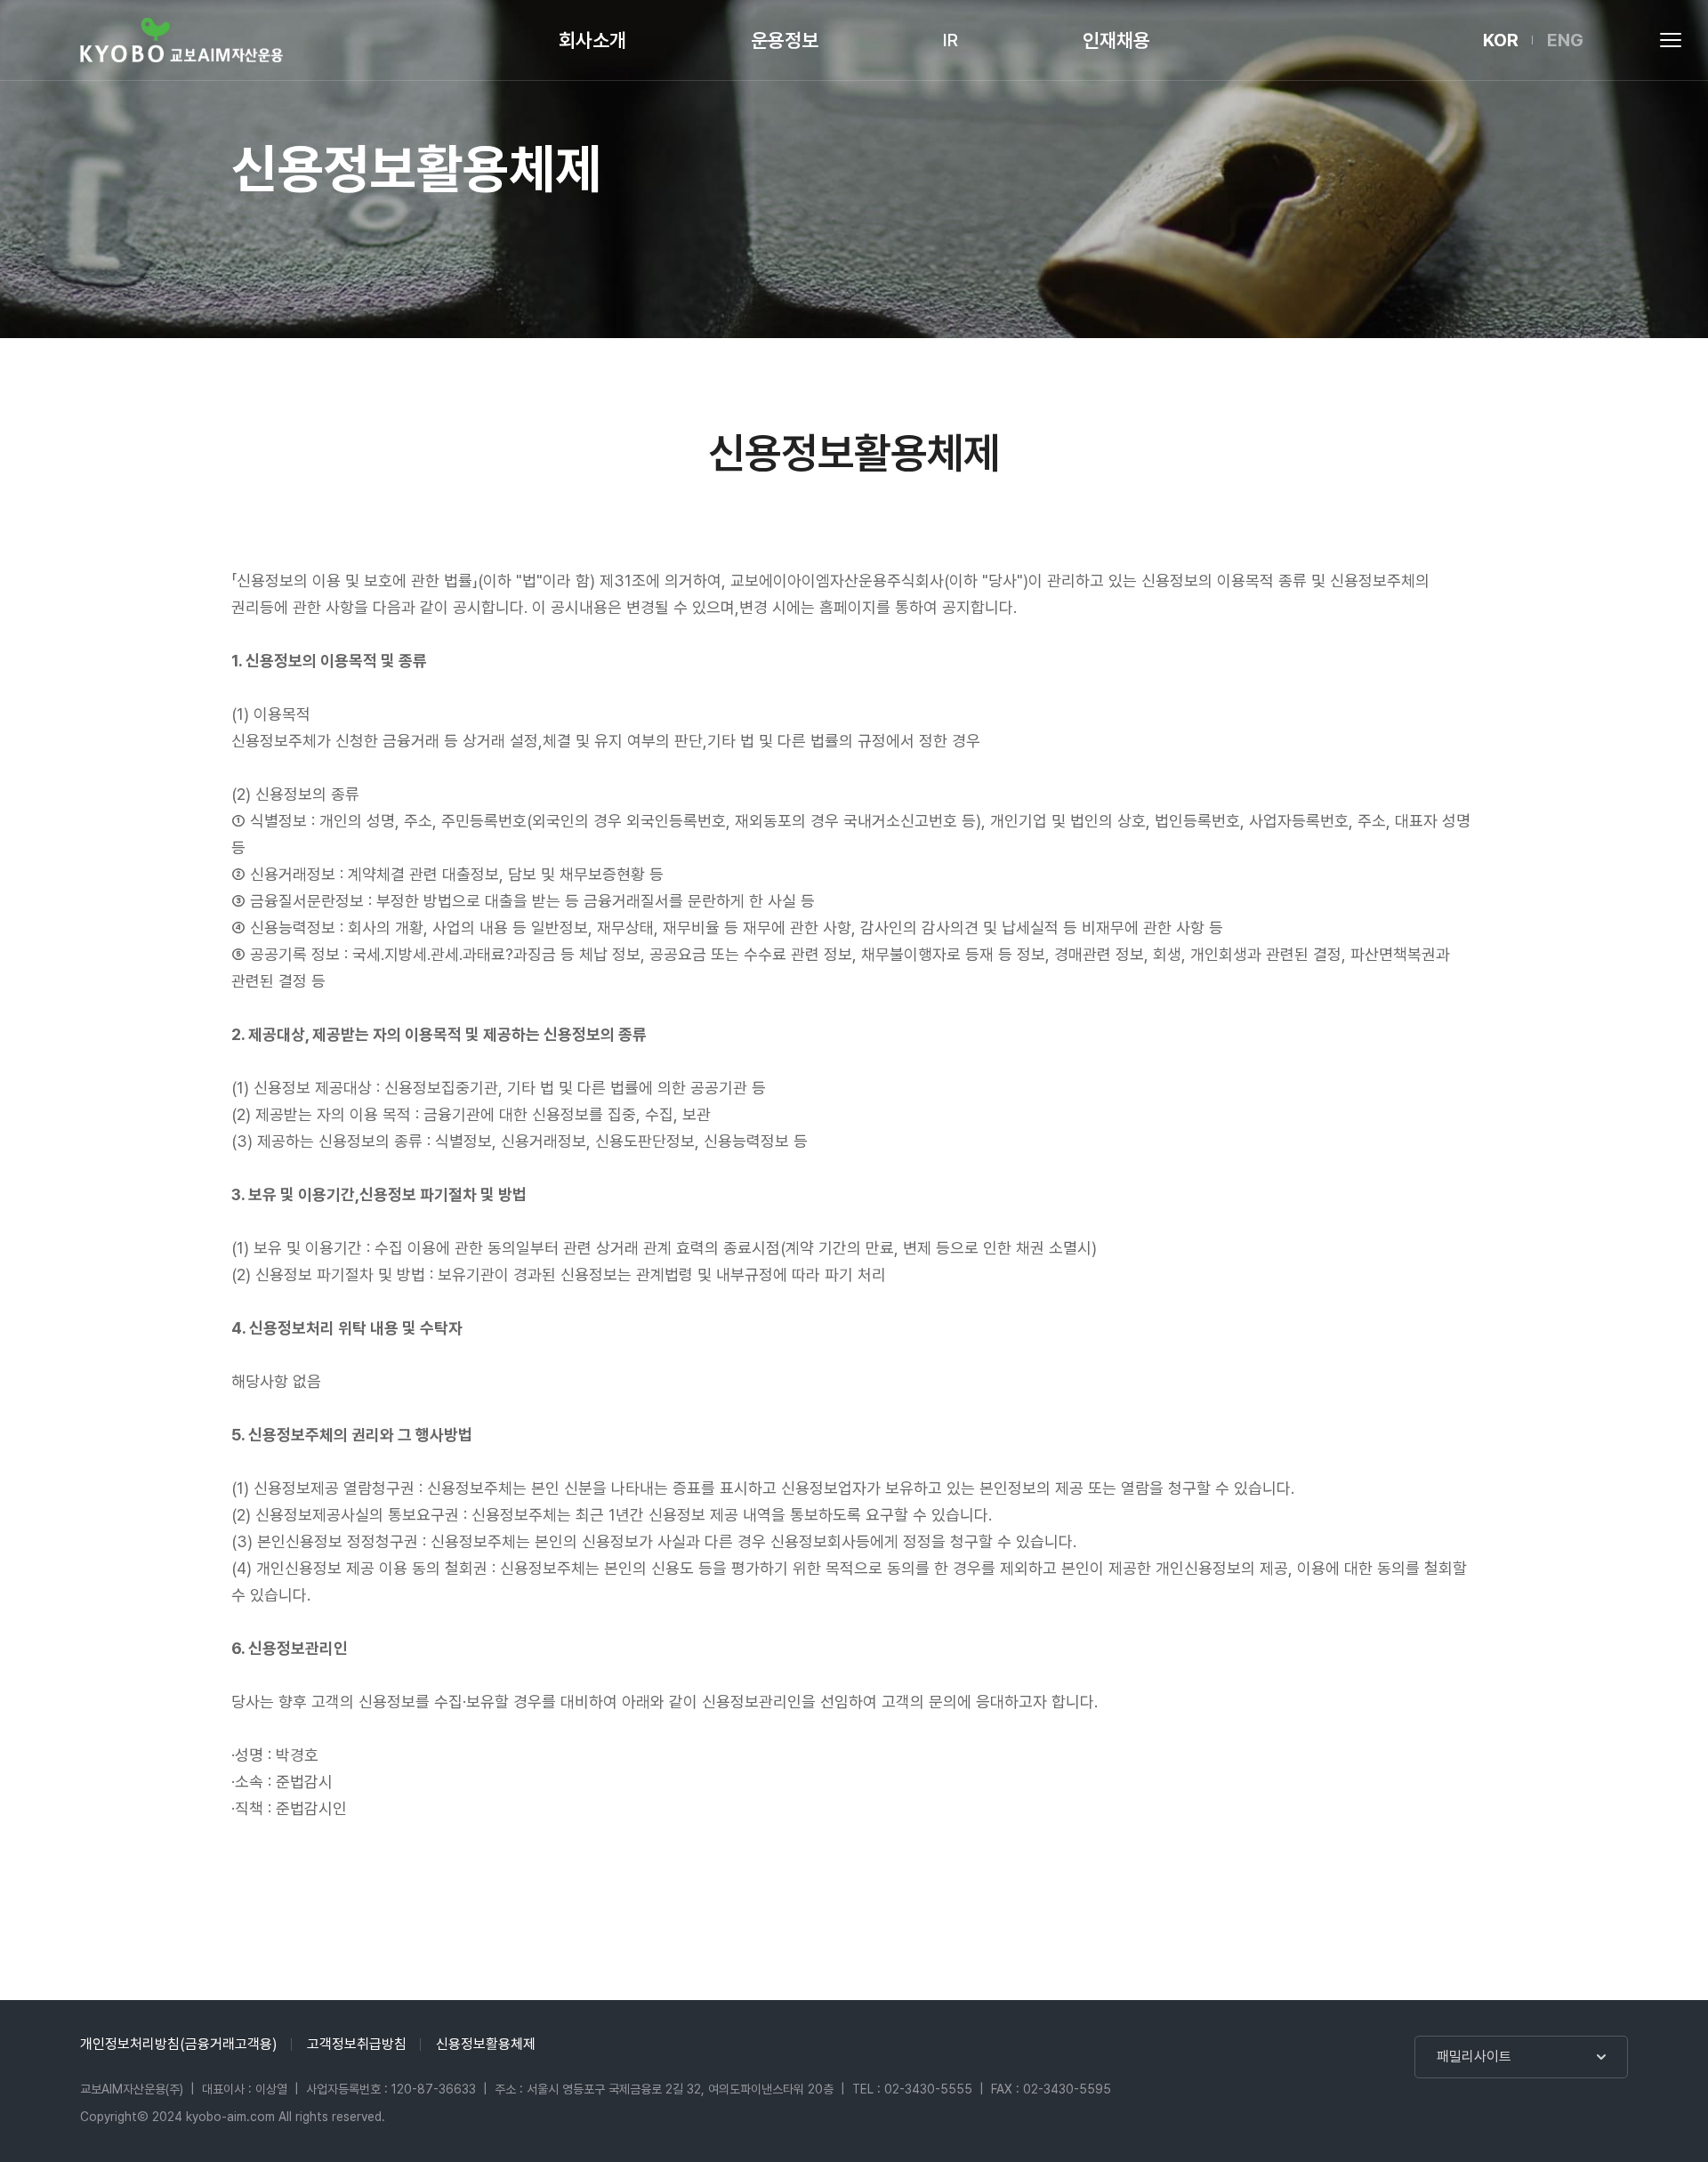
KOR (1501, 40)
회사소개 (592, 40)
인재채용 (1116, 40)
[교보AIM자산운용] (181, 40)
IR (951, 40)
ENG (1565, 40)
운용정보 (785, 40)
